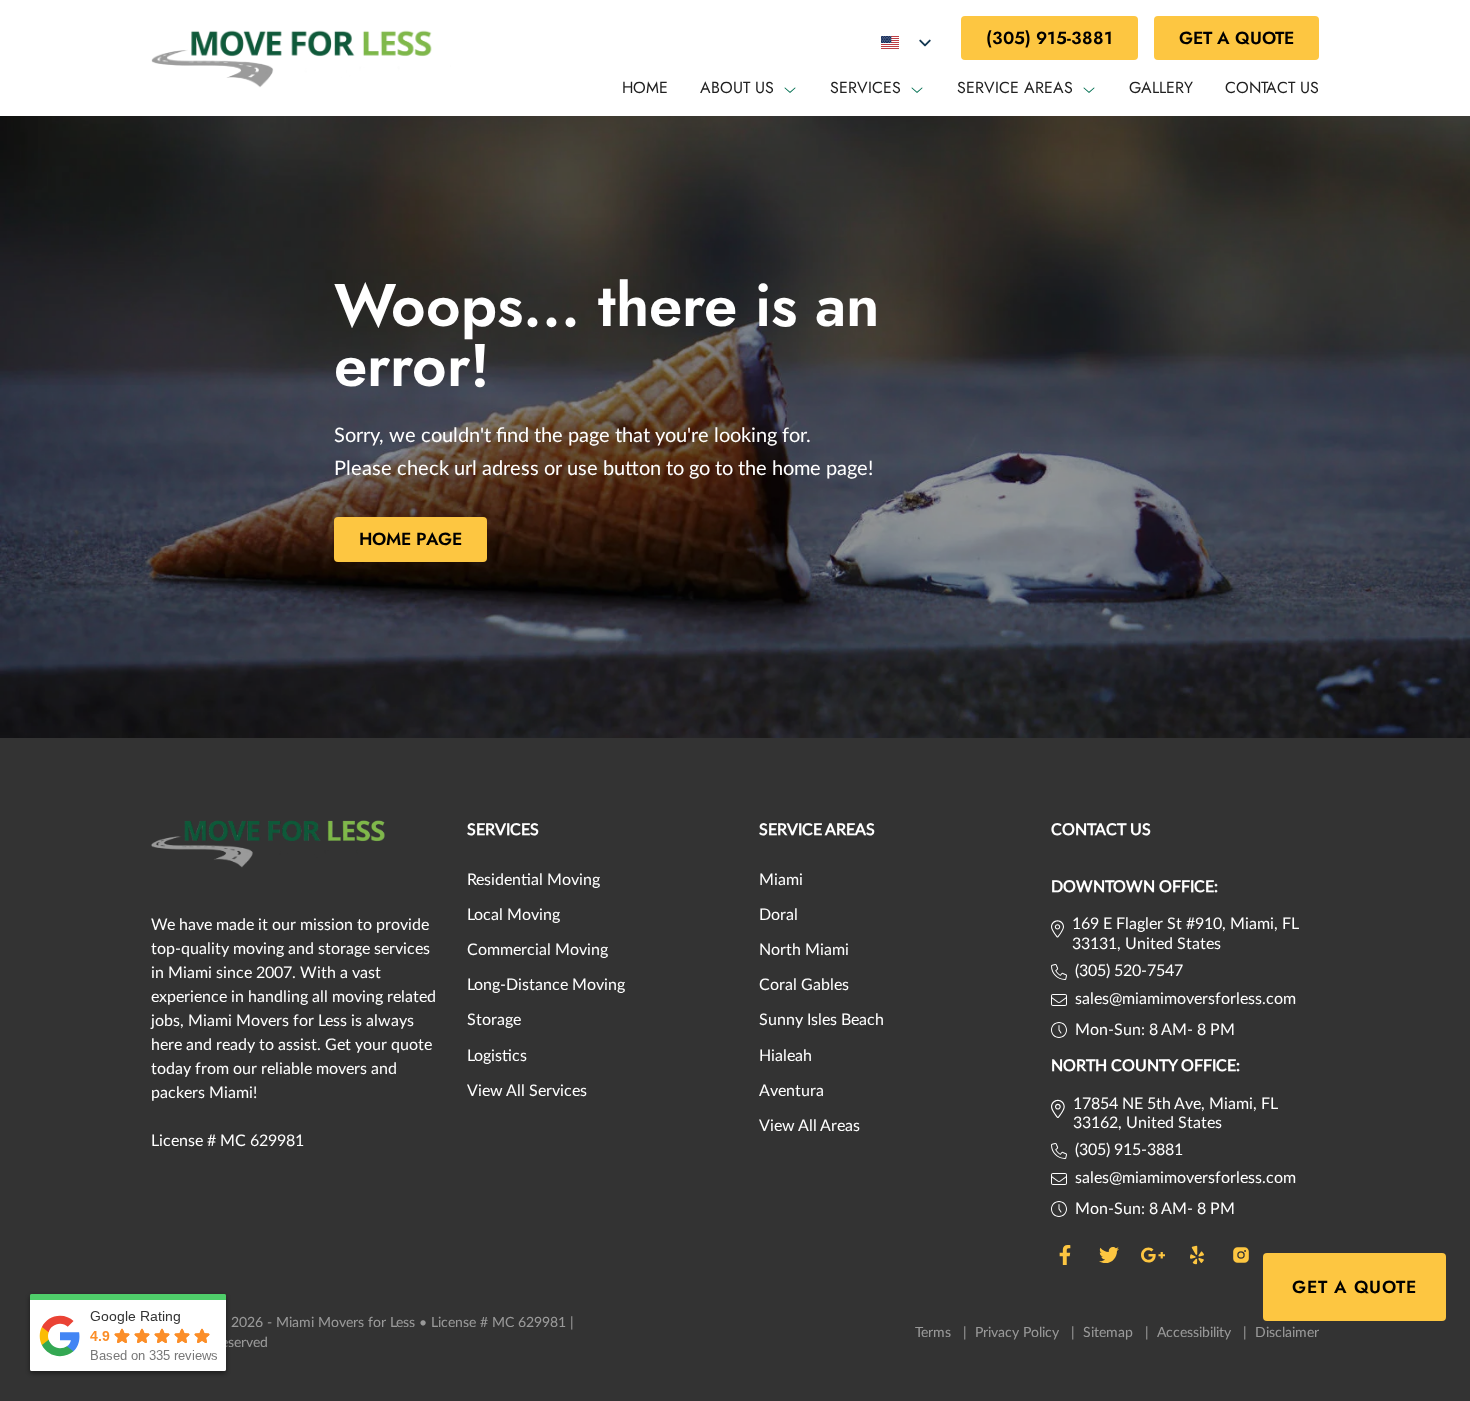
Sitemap (1116, 1333)
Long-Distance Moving (546, 985)
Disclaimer (1287, 1333)
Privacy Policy (1025, 1333)
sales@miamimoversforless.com (1185, 999)
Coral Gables (804, 985)
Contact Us (1272, 87)
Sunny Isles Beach (821, 1020)
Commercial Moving (537, 950)
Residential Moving (533, 880)
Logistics (497, 1056)
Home (645, 87)
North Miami (804, 950)
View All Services (527, 1091)
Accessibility (1202, 1333)
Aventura (791, 1091)
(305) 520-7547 (1129, 971)
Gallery (1161, 87)
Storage (494, 1020)
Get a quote (1354, 1287)
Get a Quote (1236, 38)
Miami (781, 880)
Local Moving (513, 915)
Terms (941, 1333)
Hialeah (785, 1056)
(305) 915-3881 (1049, 38)
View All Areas (809, 1126)
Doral (778, 915)
